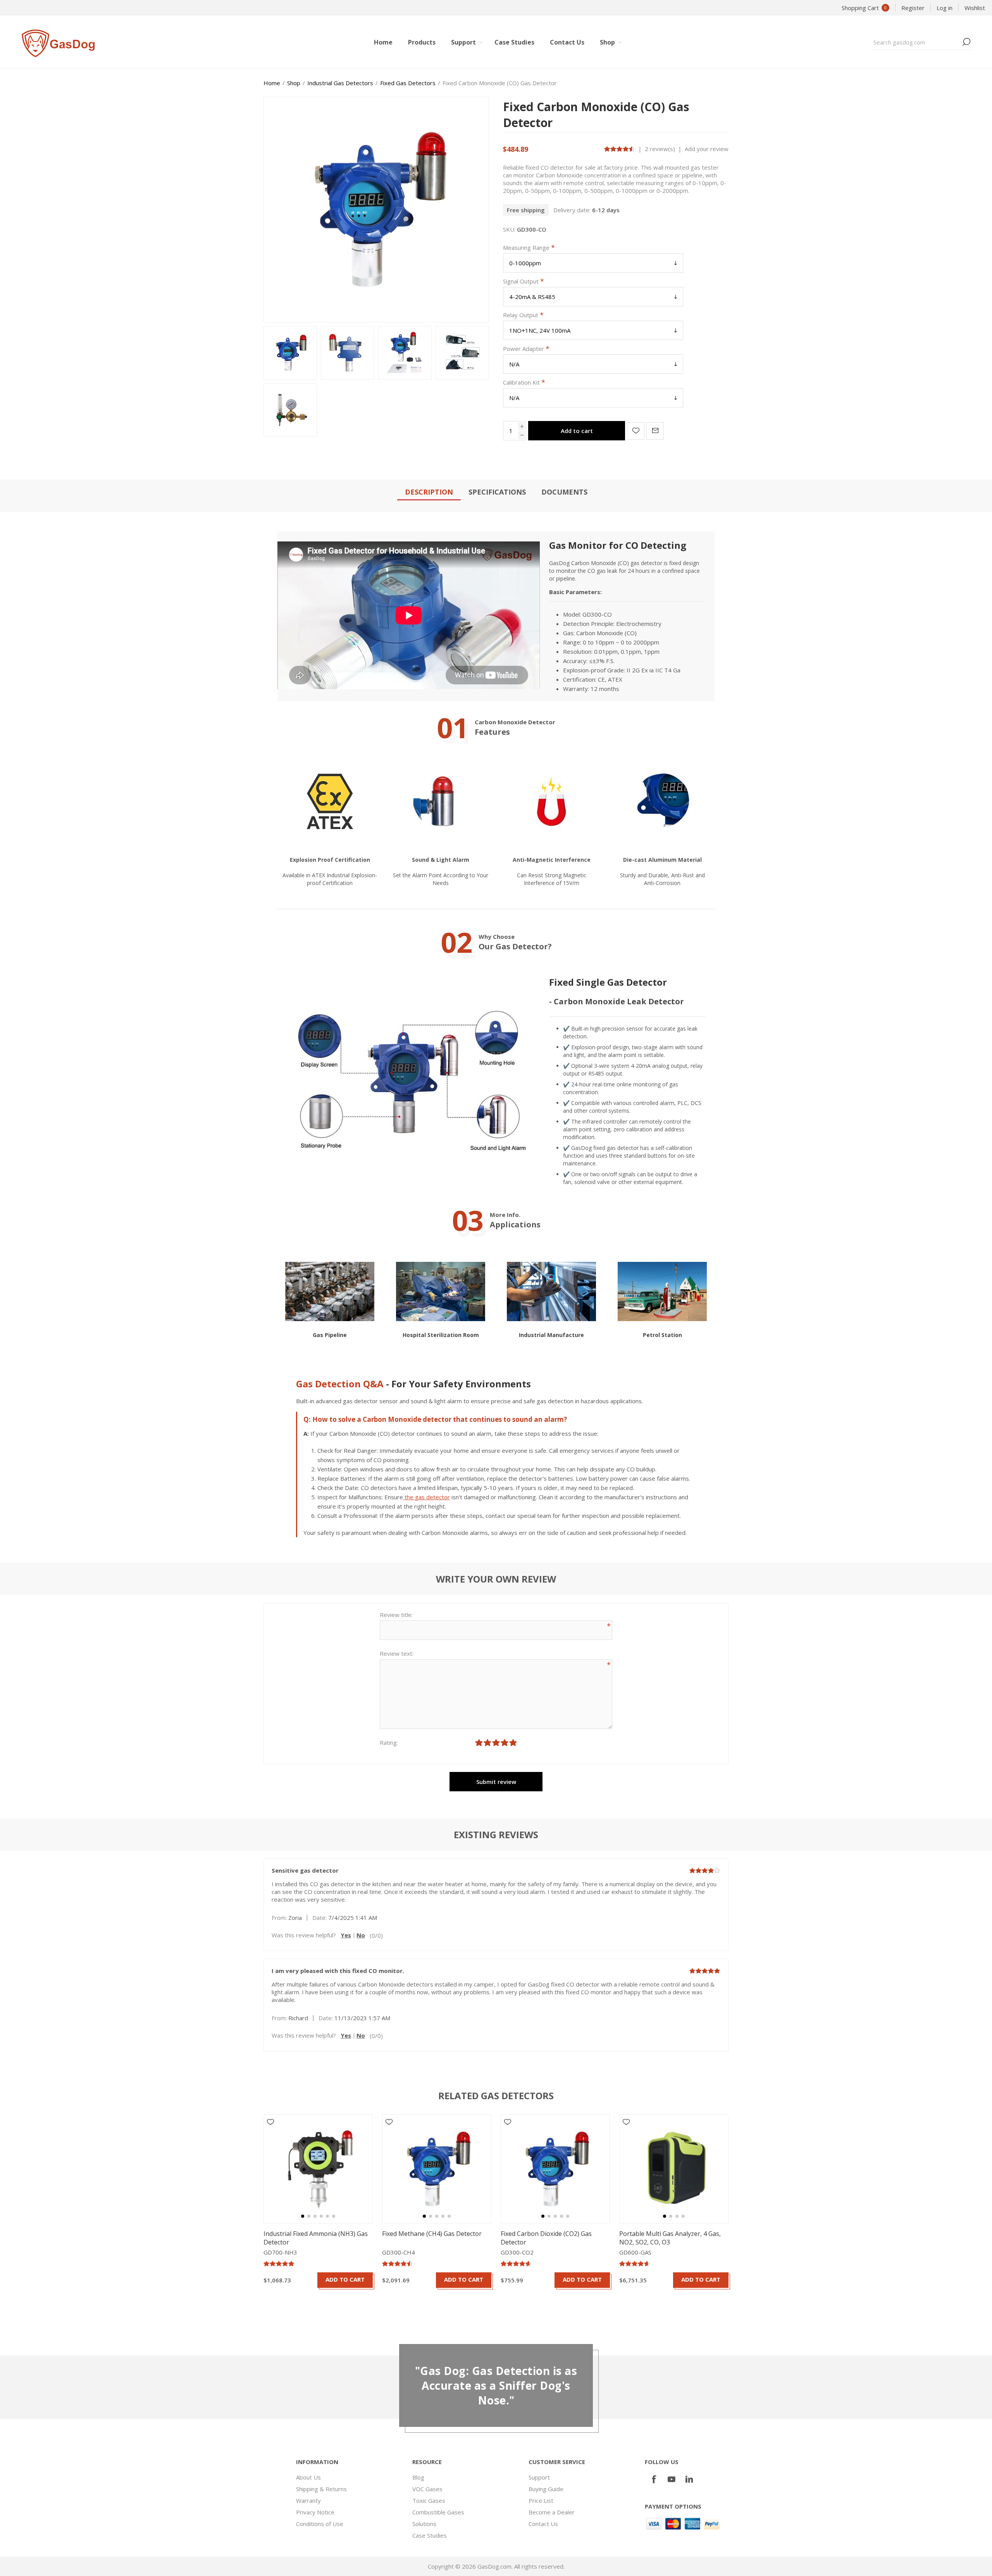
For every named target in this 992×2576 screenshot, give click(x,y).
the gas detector (426, 1497)
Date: (319, 1918)
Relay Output (521, 315)
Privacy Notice (315, 2512)
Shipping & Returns (321, 2489)
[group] (318, 2169)
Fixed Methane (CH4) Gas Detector (432, 2234)
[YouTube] (672, 2479)
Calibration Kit (522, 382)
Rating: (389, 1743)
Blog (418, 2477)
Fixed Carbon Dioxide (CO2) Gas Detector (546, 2238)
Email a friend (655, 431)
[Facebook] (654, 2479)
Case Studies (430, 2535)
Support (539, 2477)
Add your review (707, 149)
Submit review (496, 1782)
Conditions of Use (320, 2524)
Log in (945, 8)
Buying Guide (546, 2489)
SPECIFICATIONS (497, 492)
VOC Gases (427, 2489)
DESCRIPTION (429, 492)
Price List (541, 2500)
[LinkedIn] (689, 2479)
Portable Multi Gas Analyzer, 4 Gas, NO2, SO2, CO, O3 (670, 2238)
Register (913, 8)
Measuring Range (527, 247)
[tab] (429, 492)
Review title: (396, 1615)
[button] (303, 2216)
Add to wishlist (636, 431)
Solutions (424, 2524)
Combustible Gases (438, 2512)
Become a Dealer (552, 2512)
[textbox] (916, 42)
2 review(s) (660, 149)
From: (279, 1918)
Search (966, 42)
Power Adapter (524, 349)
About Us (308, 2477)
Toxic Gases (429, 2500)
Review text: (397, 1653)
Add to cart (577, 431)
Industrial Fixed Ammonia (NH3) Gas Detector (316, 2238)
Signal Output (522, 281)
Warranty (308, 2500)
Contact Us (543, 2524)
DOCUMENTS (564, 492)
